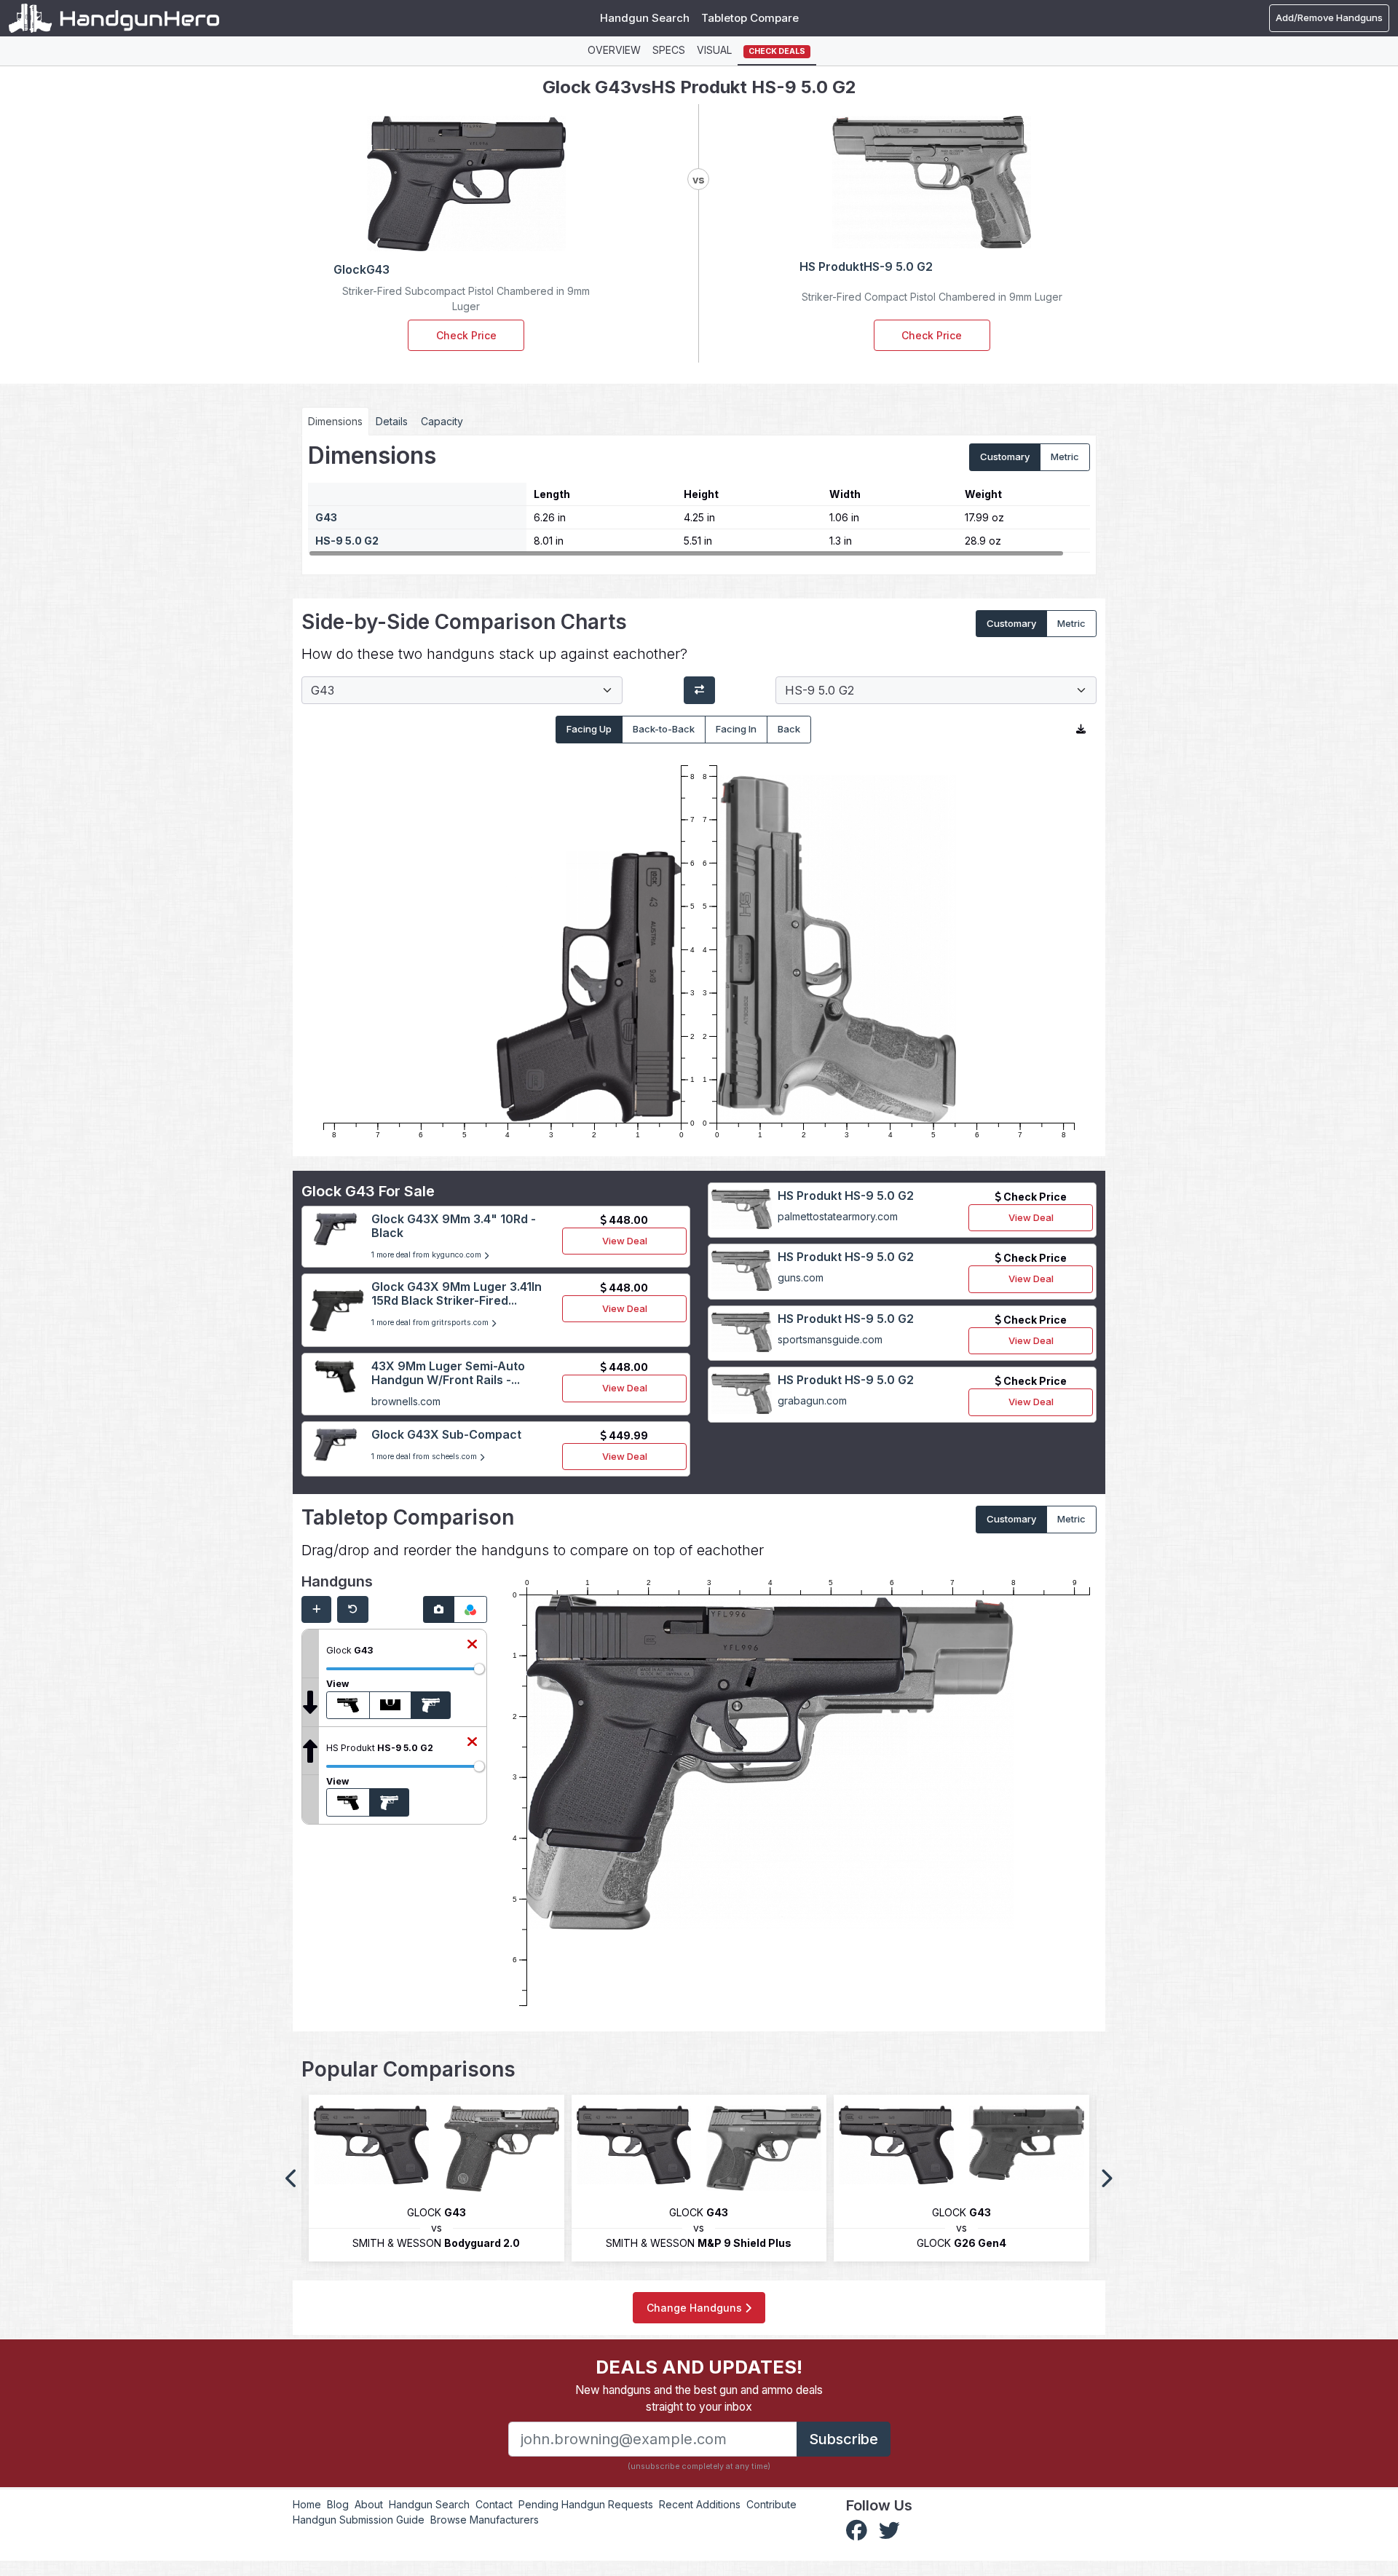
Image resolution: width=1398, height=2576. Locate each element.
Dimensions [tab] (335, 421)
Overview (614, 50)
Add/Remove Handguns (1329, 17)
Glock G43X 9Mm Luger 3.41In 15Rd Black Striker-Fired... (457, 1293)
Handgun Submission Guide (359, 2520)
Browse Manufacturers (485, 2520)
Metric (1065, 457)
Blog (338, 2504)
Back (789, 729)
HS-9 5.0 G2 (347, 541)
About (369, 2504)
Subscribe (844, 2439)
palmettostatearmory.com (838, 1216)
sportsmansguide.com (830, 1339)
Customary (1005, 457)
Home (307, 2504)
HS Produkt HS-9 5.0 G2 (846, 1196)
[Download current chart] (1081, 730)
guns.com (801, 1277)
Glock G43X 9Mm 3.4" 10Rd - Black (454, 1226)
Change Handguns (696, 2308)
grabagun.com (812, 1400)
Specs (669, 50)
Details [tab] (392, 421)
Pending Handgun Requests (586, 2504)
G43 (326, 517)
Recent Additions (700, 2504)
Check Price (466, 335)
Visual (714, 50)
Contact (494, 2504)
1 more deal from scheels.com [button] (425, 1457)
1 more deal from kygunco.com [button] (427, 1255)
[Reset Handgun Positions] (353, 1610)
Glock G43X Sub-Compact (446, 1434)
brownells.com (406, 1401)
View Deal (625, 1241)
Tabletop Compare (750, 18)
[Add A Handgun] (316, 1610)
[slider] (479, 1669)
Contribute (771, 2504)
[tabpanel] (699, 499)
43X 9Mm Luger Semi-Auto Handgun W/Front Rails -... (448, 1373)
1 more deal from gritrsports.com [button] (431, 1323)
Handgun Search (645, 18)
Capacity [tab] (442, 421)
